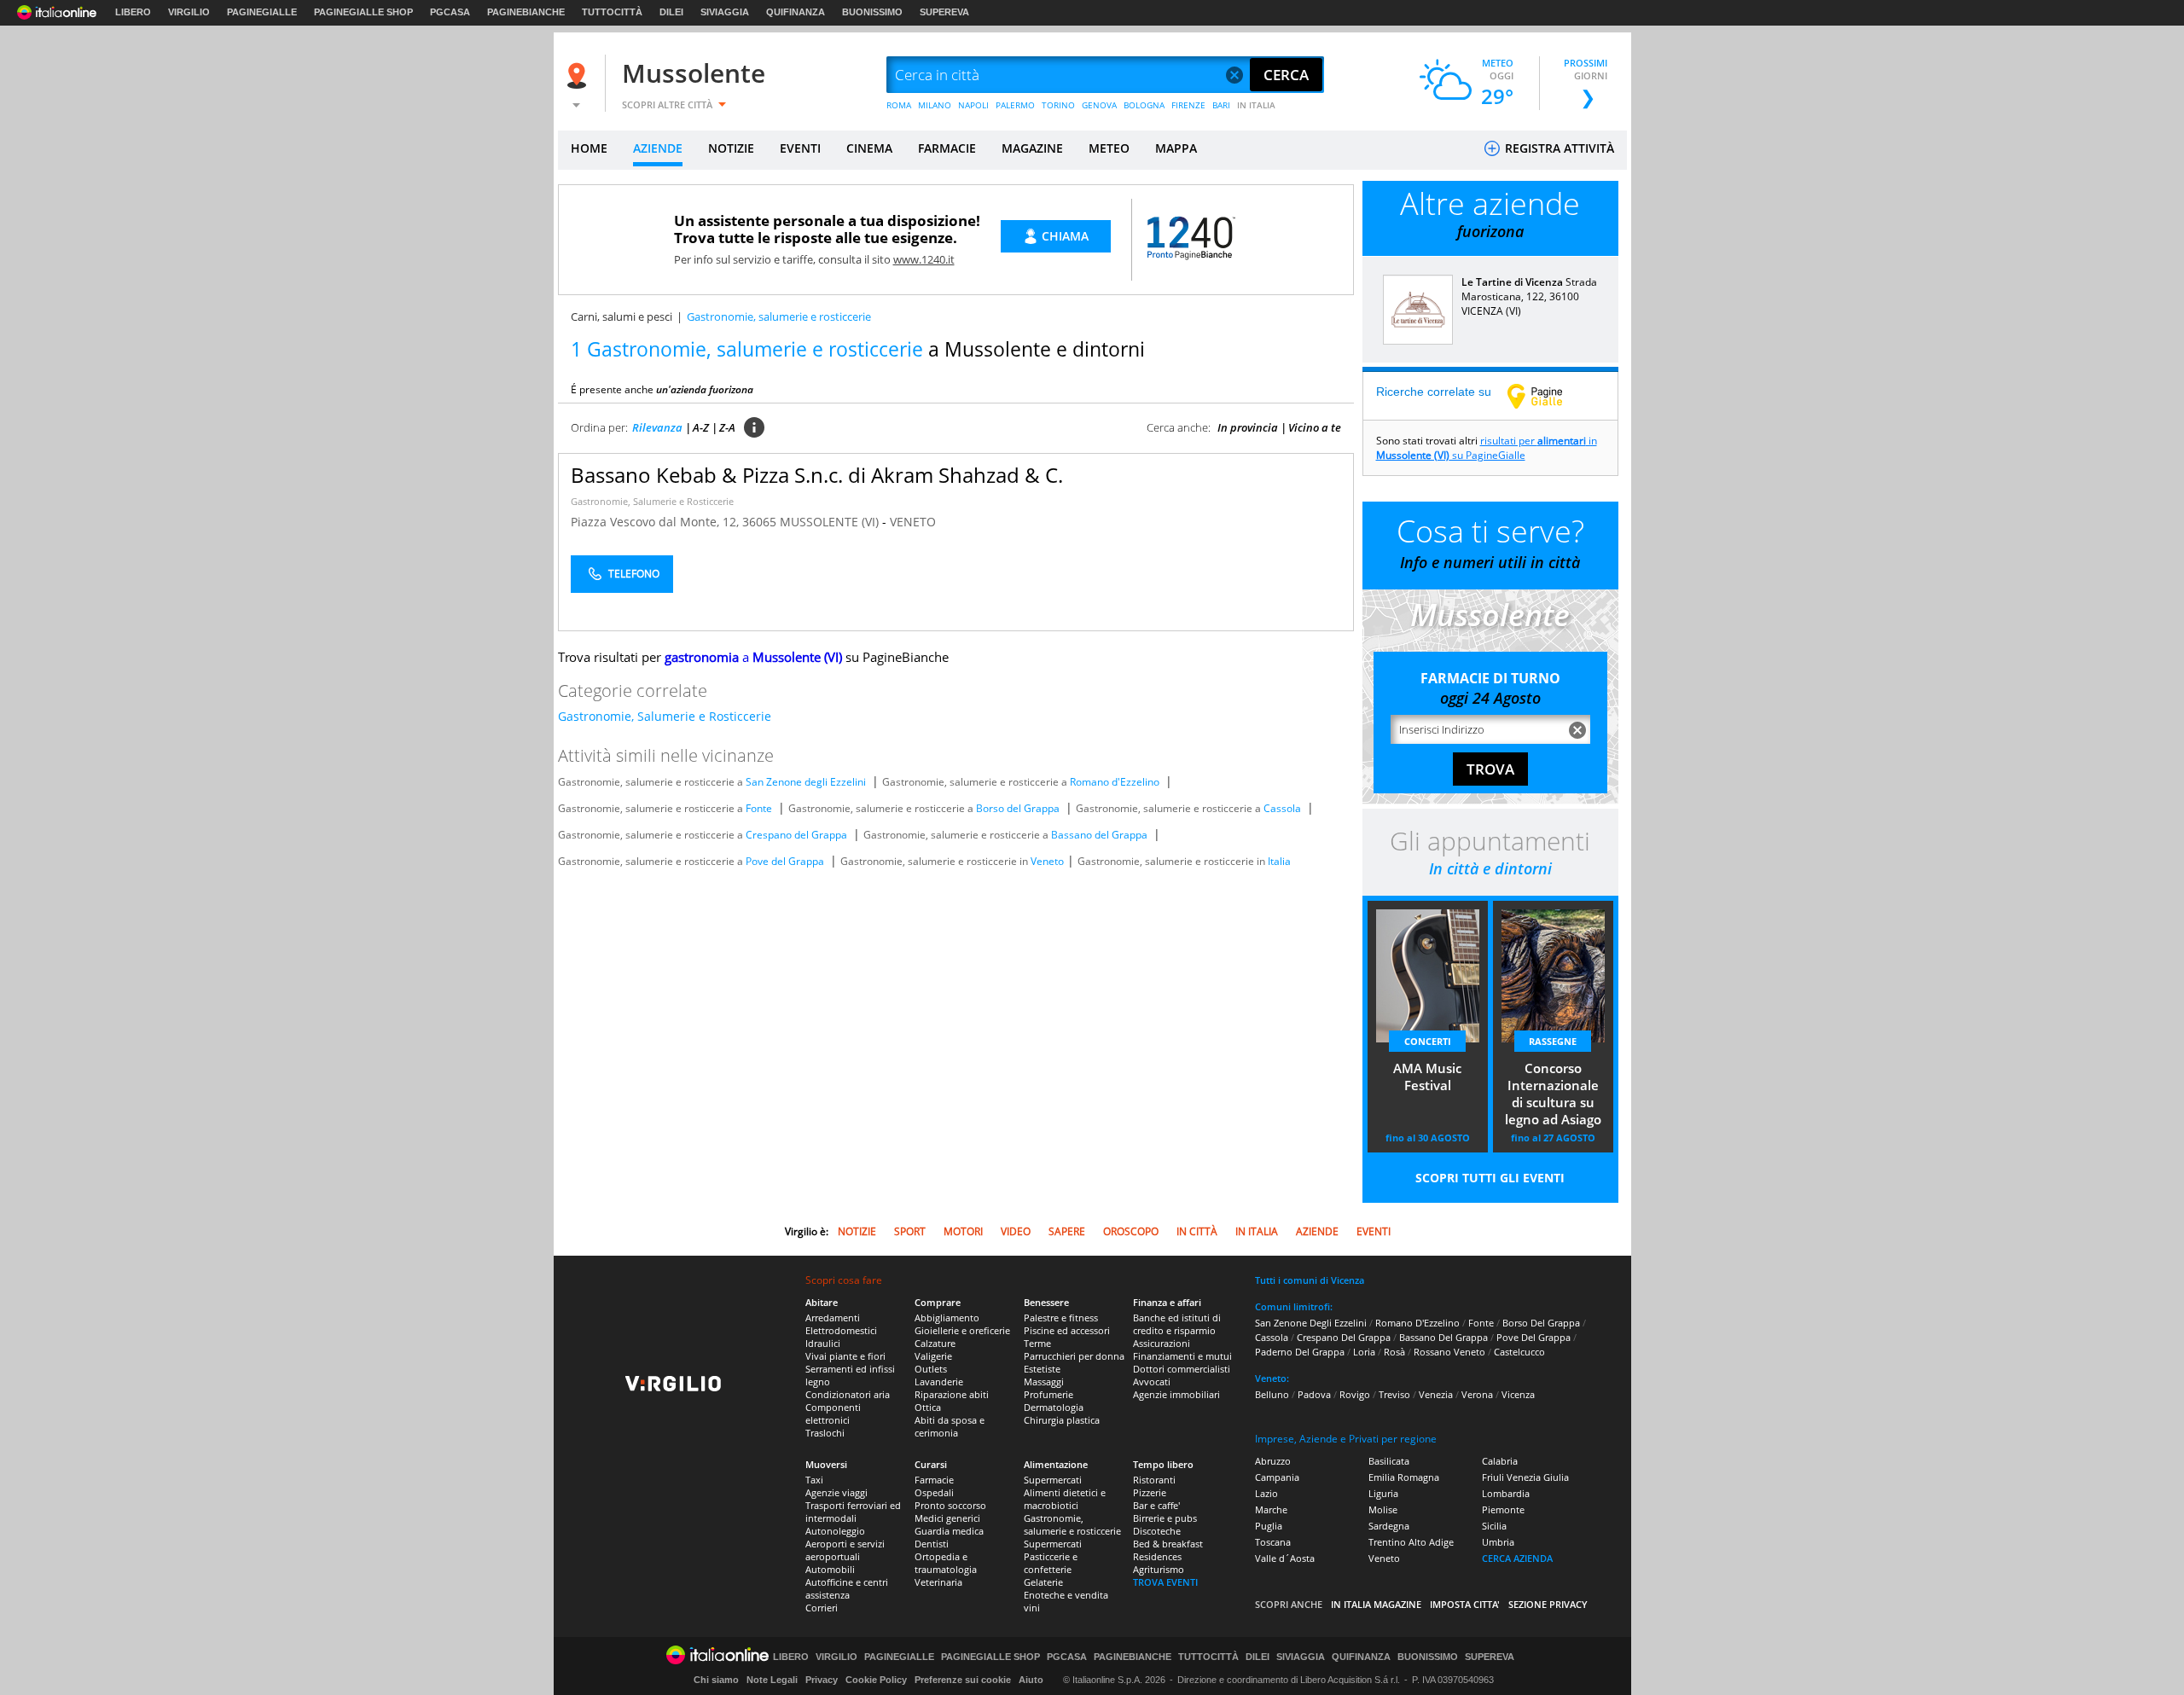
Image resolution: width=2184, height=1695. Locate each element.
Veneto (1047, 861)
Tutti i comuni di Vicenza (1310, 1280)
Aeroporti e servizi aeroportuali (845, 1550)
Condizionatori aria (848, 1394)
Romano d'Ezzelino (1115, 782)
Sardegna (1389, 1526)
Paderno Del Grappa (1300, 1352)
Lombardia (1506, 1493)
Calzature (935, 1343)
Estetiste (1042, 1369)
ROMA (899, 105)
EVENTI (800, 148)
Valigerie (933, 1356)
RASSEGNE (1553, 1041)
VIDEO (1016, 1231)
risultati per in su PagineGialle (1487, 448)
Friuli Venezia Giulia (1525, 1477)
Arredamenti (833, 1318)
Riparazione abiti (952, 1394)
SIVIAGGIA (725, 12)
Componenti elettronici (833, 1413)
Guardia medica (949, 1531)
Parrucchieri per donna (1074, 1356)
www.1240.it (924, 259)
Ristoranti (1154, 1480)
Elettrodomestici (841, 1330)
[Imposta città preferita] (579, 75)
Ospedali (934, 1492)
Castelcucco (1519, 1352)
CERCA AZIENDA (1517, 1558)
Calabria (1500, 1461)
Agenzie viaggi (836, 1492)
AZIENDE (658, 148)
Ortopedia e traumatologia (946, 1563)
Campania (1277, 1477)
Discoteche (1157, 1531)
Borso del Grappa (1018, 808)
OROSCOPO (1131, 1231)
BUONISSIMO (872, 12)
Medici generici (947, 1518)
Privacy (822, 1680)
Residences (1157, 1556)
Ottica (928, 1407)
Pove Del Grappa (1533, 1337)
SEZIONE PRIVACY (1548, 1604)
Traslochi (825, 1433)
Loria (1364, 1352)
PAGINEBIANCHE (526, 12)
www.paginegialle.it (1548, 396)
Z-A (727, 427)
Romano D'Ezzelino (1417, 1323)
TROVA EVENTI (1165, 1582)
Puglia (1269, 1526)
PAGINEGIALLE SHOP (363, 12)
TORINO (1058, 105)
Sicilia (1494, 1526)
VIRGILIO (189, 12)
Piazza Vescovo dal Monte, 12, (656, 522)
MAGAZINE (1032, 148)
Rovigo (1355, 1394)
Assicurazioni (1162, 1343)
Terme (1037, 1343)
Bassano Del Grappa (1443, 1337)
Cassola (1282, 808)
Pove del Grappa (785, 861)
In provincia (1248, 427)
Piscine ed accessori (1067, 1330)
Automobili (830, 1569)
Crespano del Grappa (796, 835)
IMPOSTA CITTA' (1465, 1604)
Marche (1271, 1509)
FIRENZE (1188, 105)
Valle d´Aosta (1285, 1558)
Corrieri (822, 1608)
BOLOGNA (1144, 105)
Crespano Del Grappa (1344, 1337)
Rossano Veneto (1449, 1352)
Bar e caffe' (1156, 1505)
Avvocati (1152, 1382)
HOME (589, 148)
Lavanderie (939, 1382)
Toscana (1273, 1542)
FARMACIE (947, 148)
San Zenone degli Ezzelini (806, 782)
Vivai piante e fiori (845, 1356)
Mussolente (694, 73)
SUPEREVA (944, 12)
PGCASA (450, 12)
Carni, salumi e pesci (622, 316)
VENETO (913, 522)
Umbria (1498, 1542)
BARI (1221, 105)
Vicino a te (1315, 427)
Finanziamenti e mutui (1182, 1356)
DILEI (671, 12)
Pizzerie (1150, 1492)
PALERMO (1015, 105)
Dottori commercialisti (1182, 1369)
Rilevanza (657, 427)
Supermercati (1053, 1480)
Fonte (759, 808)
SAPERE (1067, 1231)
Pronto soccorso (950, 1505)
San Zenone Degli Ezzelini (1311, 1323)
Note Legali (772, 1680)
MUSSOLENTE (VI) (831, 522)
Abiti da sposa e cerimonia (950, 1426)
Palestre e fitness (1061, 1318)
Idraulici (823, 1343)
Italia (1279, 861)
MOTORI (963, 1231)
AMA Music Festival (1427, 1077)
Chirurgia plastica (1062, 1420)
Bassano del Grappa (1099, 835)
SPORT (910, 1231)
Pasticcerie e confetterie (1051, 1563)
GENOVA (1099, 105)
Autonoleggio (835, 1531)
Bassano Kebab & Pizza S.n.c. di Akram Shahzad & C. (817, 475)
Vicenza (1518, 1394)
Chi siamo (716, 1680)
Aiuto (1031, 1680)
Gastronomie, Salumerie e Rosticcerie (652, 501)
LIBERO (133, 12)
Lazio (1266, 1493)
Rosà (1394, 1352)
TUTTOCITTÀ (612, 12)
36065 (759, 522)
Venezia (1436, 1394)
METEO (1109, 148)
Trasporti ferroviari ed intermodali (853, 1512)
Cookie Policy (876, 1680)
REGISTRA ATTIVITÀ (1558, 148)
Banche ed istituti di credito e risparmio (1177, 1324)
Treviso (1394, 1394)
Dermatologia (1054, 1407)
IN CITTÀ (1197, 1231)
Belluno (1272, 1394)
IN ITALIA (1256, 105)
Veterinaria (938, 1582)
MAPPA (1176, 148)
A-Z (701, 427)
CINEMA (869, 148)
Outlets (931, 1369)
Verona (1477, 1394)
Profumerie (1048, 1394)
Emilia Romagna (1404, 1477)
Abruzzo (1273, 1461)
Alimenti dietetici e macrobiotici (1065, 1499)
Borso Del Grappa (1541, 1323)
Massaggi (1044, 1382)
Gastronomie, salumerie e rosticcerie (1072, 1524)
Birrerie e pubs (1165, 1518)
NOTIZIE (731, 148)
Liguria (1383, 1493)
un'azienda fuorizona (705, 389)
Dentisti (932, 1544)
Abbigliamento (947, 1318)
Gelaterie (1043, 1582)
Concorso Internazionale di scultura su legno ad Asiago (1553, 1094)
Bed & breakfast (1168, 1544)
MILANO (935, 105)
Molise (1383, 1509)
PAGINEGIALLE (262, 12)
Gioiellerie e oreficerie (962, 1330)
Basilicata (1389, 1461)
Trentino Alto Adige (1411, 1542)
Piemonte (1503, 1509)
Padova (1314, 1394)
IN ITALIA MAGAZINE (1376, 1604)
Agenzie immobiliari (1176, 1394)
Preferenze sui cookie (963, 1680)
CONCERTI (1428, 1041)
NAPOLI (973, 105)
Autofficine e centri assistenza (847, 1588)
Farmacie (934, 1480)
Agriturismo (1159, 1569)
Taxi (814, 1480)
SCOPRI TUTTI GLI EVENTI (1490, 1178)
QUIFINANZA (796, 12)
